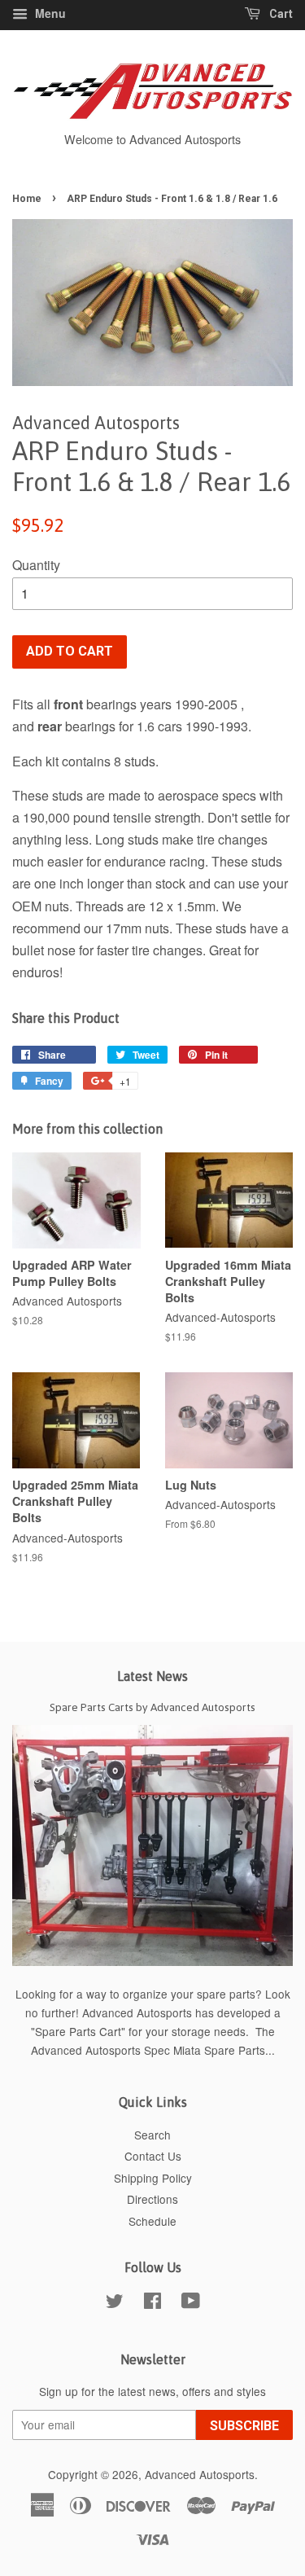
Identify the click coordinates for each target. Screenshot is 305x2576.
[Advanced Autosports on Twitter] (115, 2303)
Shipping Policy (153, 2178)
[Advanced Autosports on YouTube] (191, 2303)
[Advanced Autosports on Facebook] (152, 2303)
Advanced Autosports (200, 2474)
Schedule (152, 2221)
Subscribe (244, 2426)
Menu (49, 13)
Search (152, 2135)
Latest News (152, 1676)
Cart (280, 14)
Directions (152, 2199)
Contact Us (153, 2156)
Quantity (36, 565)
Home (27, 199)
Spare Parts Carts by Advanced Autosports (152, 1707)
